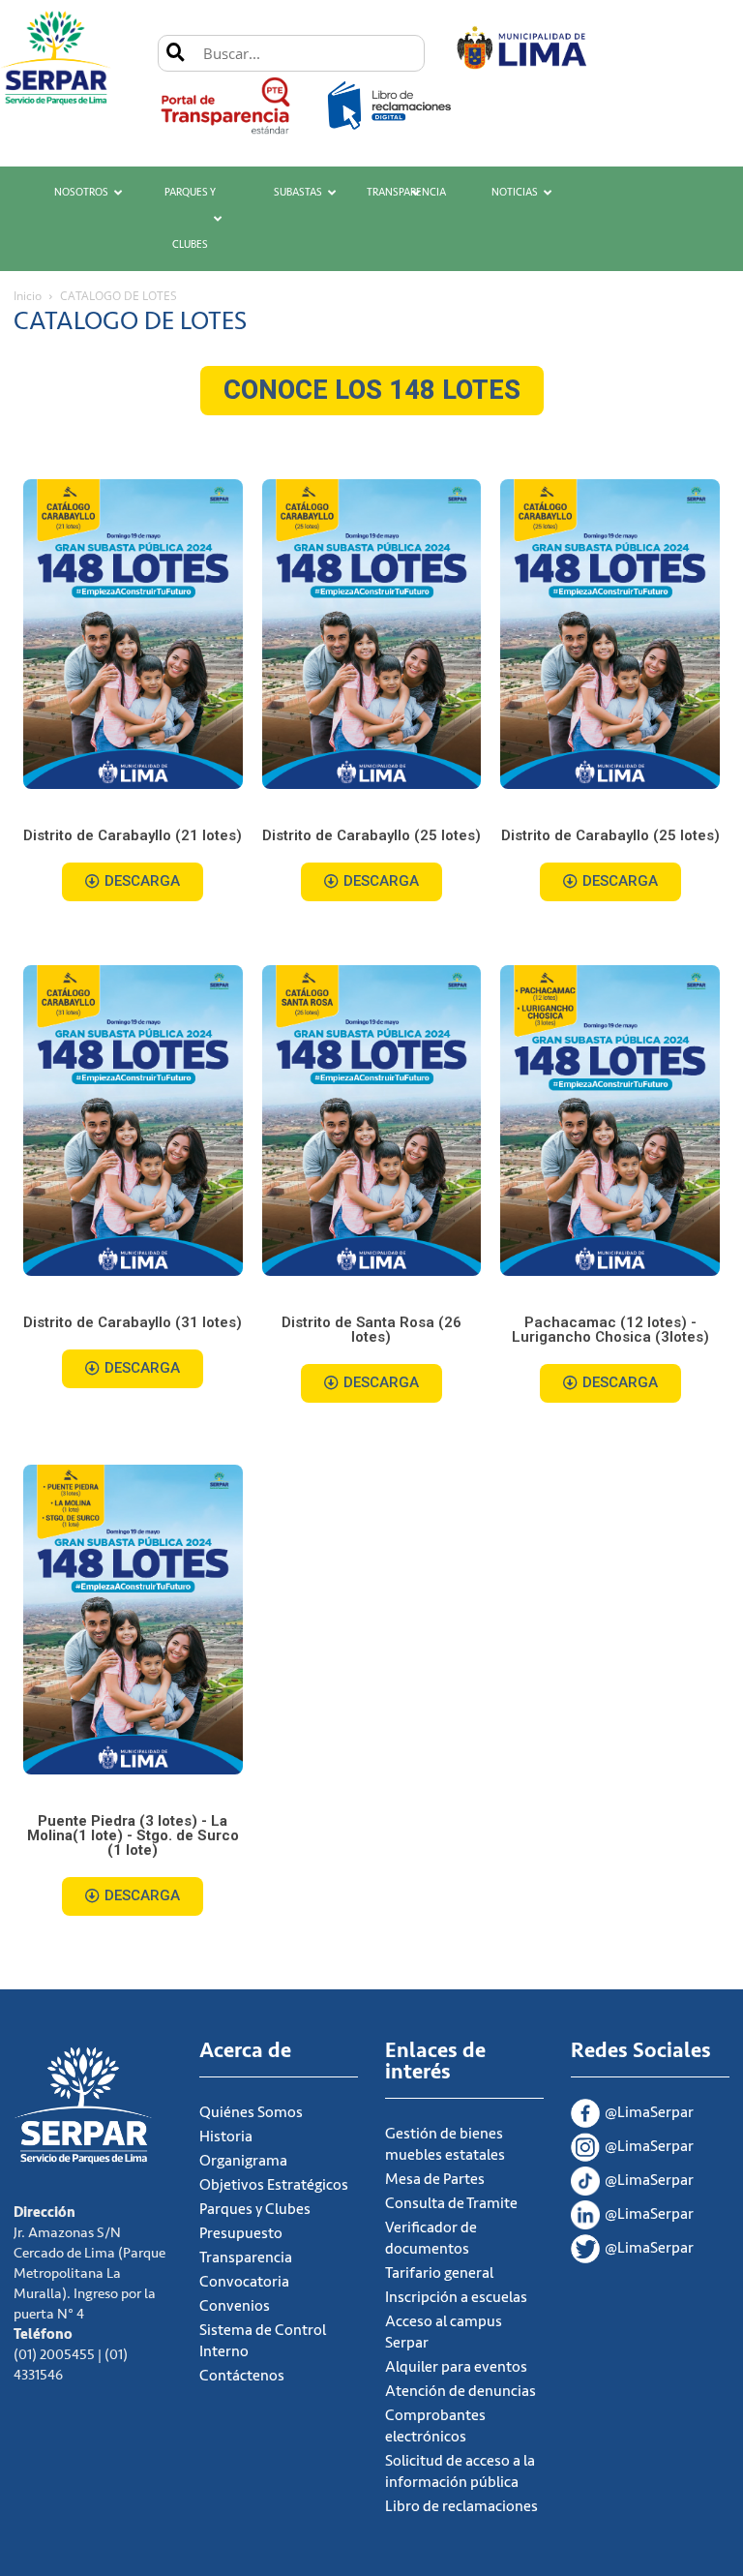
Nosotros (81, 192)
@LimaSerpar (649, 2112)
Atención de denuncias (461, 2391)
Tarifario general (439, 2273)
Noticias (515, 192)
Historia (226, 2137)
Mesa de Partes (435, 2179)
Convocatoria (244, 2282)
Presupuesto (241, 2233)
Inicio (28, 296)
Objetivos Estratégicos (274, 2185)
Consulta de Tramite (451, 2203)
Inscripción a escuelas (456, 2297)
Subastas (298, 192)
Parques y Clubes (190, 218)
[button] (372, 391)
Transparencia (406, 192)
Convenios (235, 2306)
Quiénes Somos (251, 2112)
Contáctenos (242, 2376)
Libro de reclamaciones (461, 2506)
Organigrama (243, 2161)
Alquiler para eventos (456, 2367)
